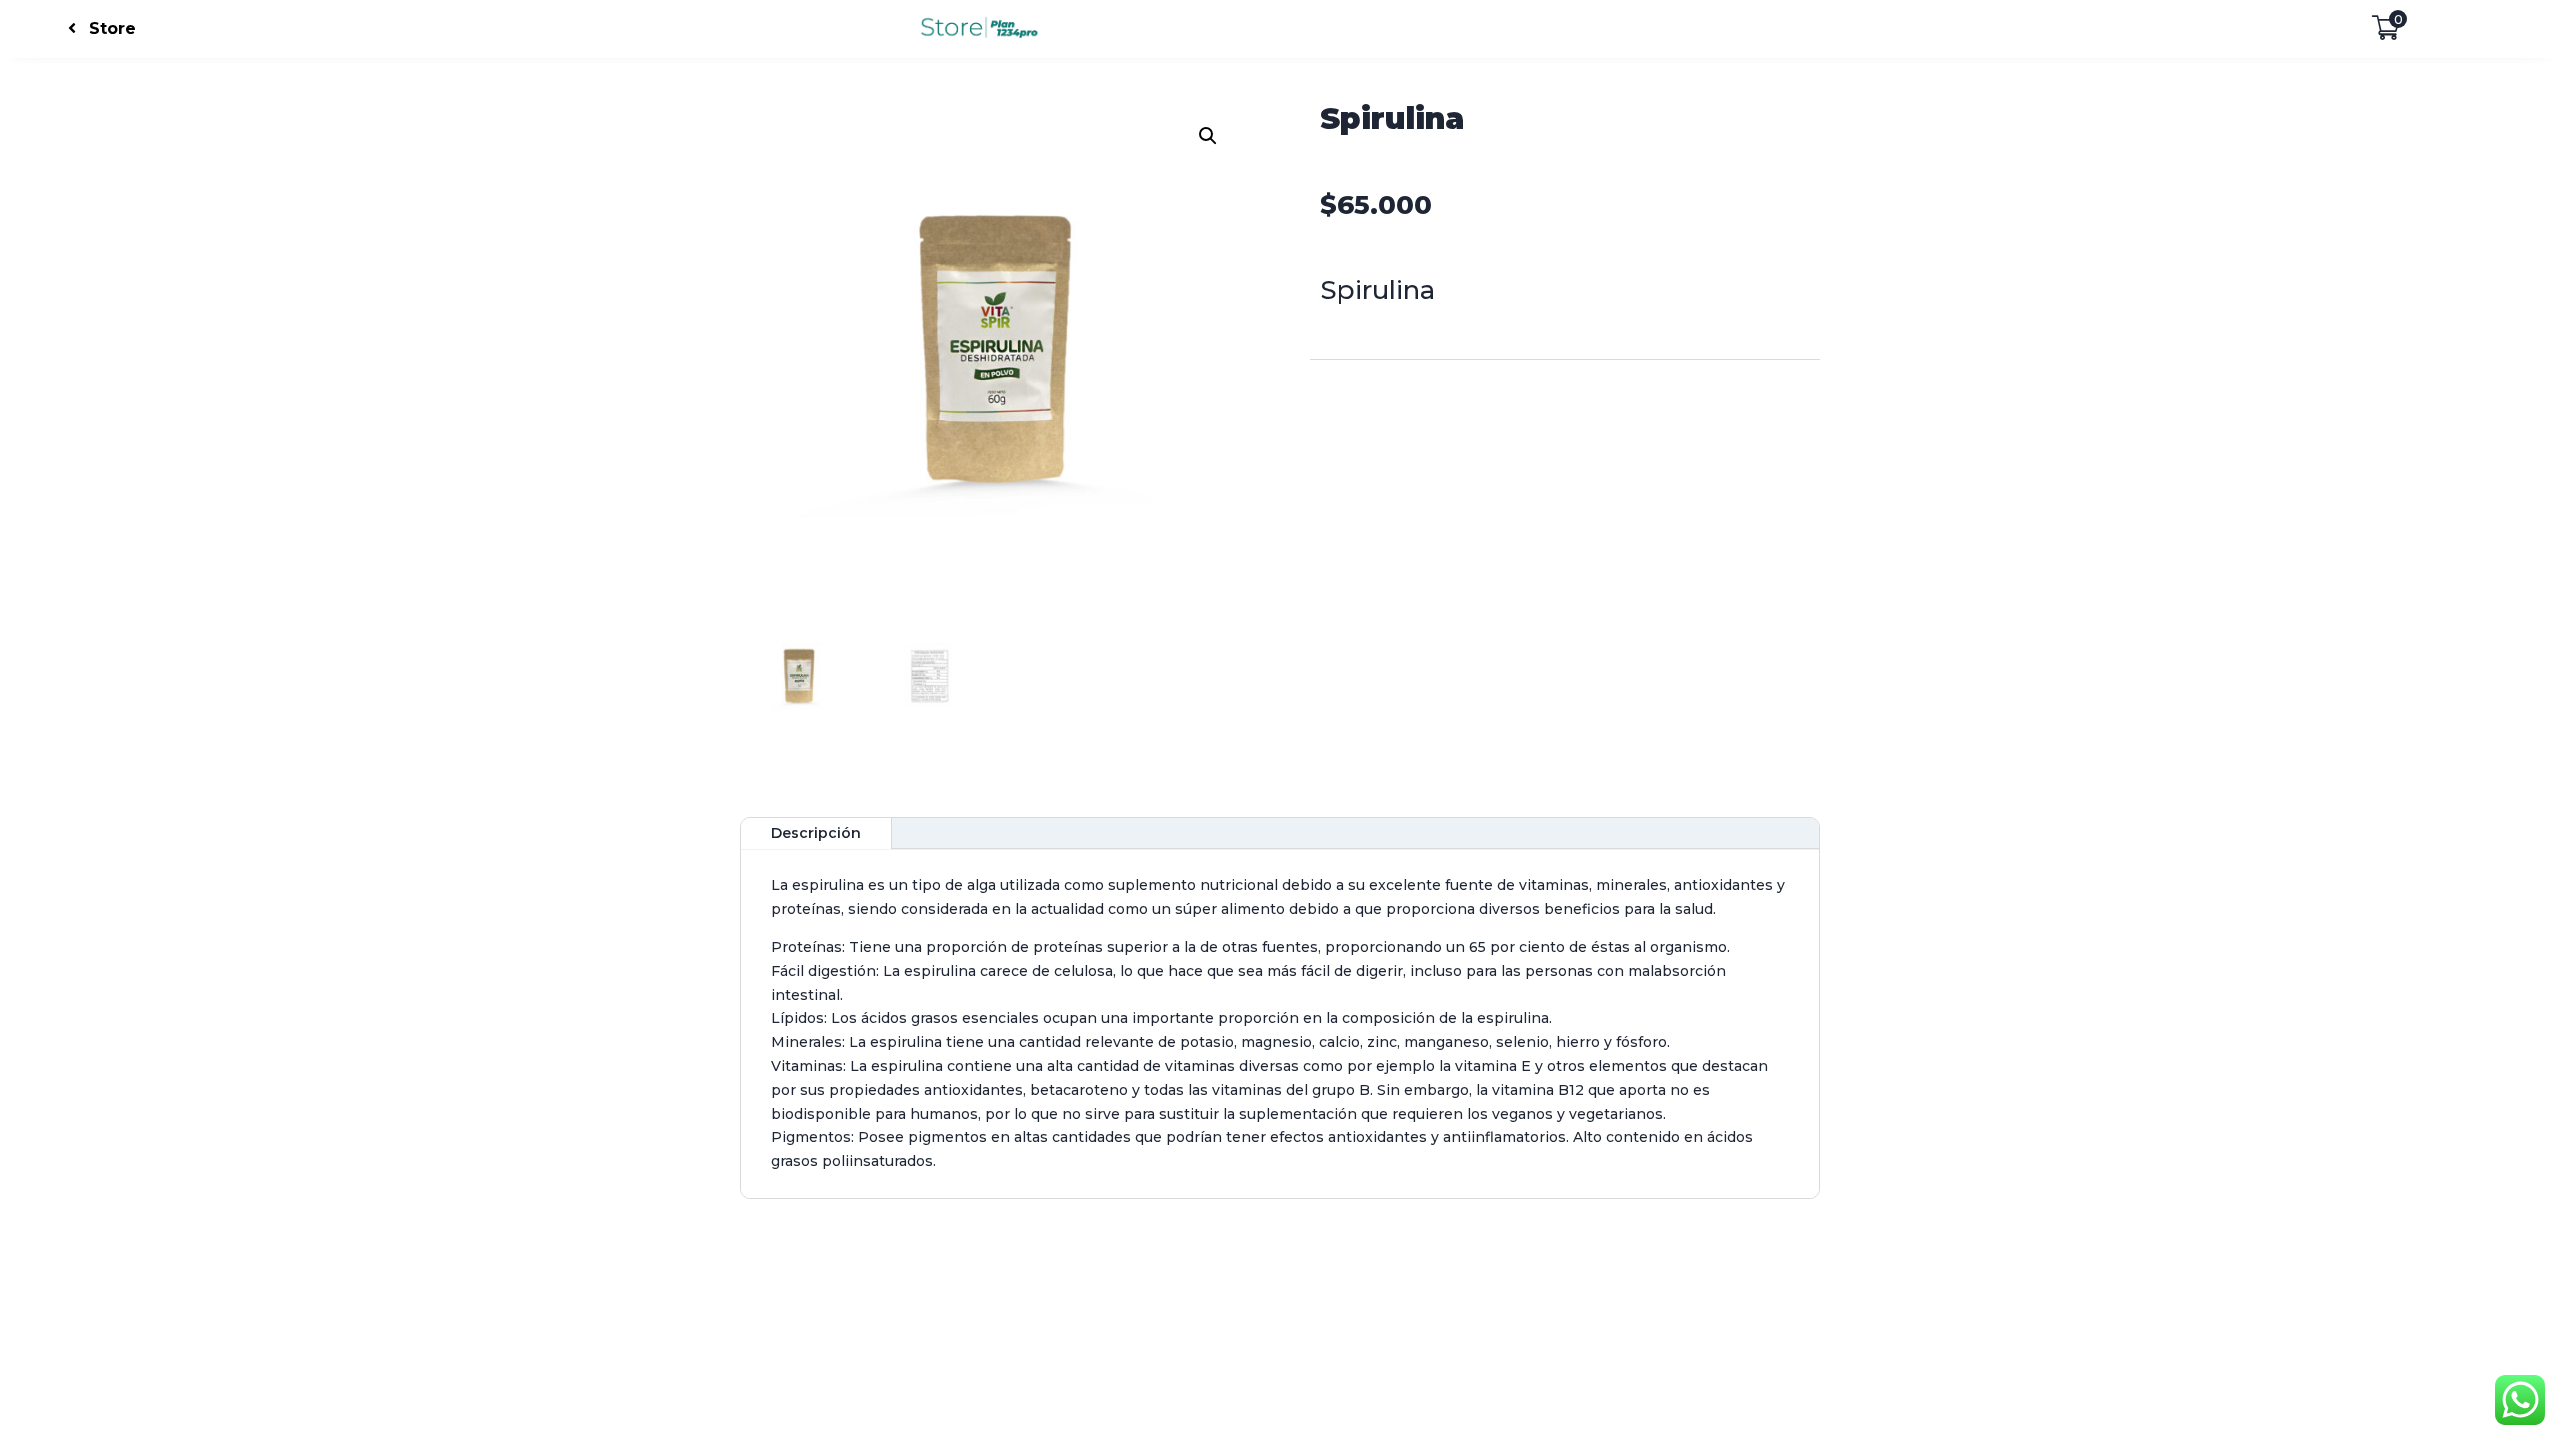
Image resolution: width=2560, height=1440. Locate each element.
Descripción (816, 833)
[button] (1208, 136)
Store (112, 28)
